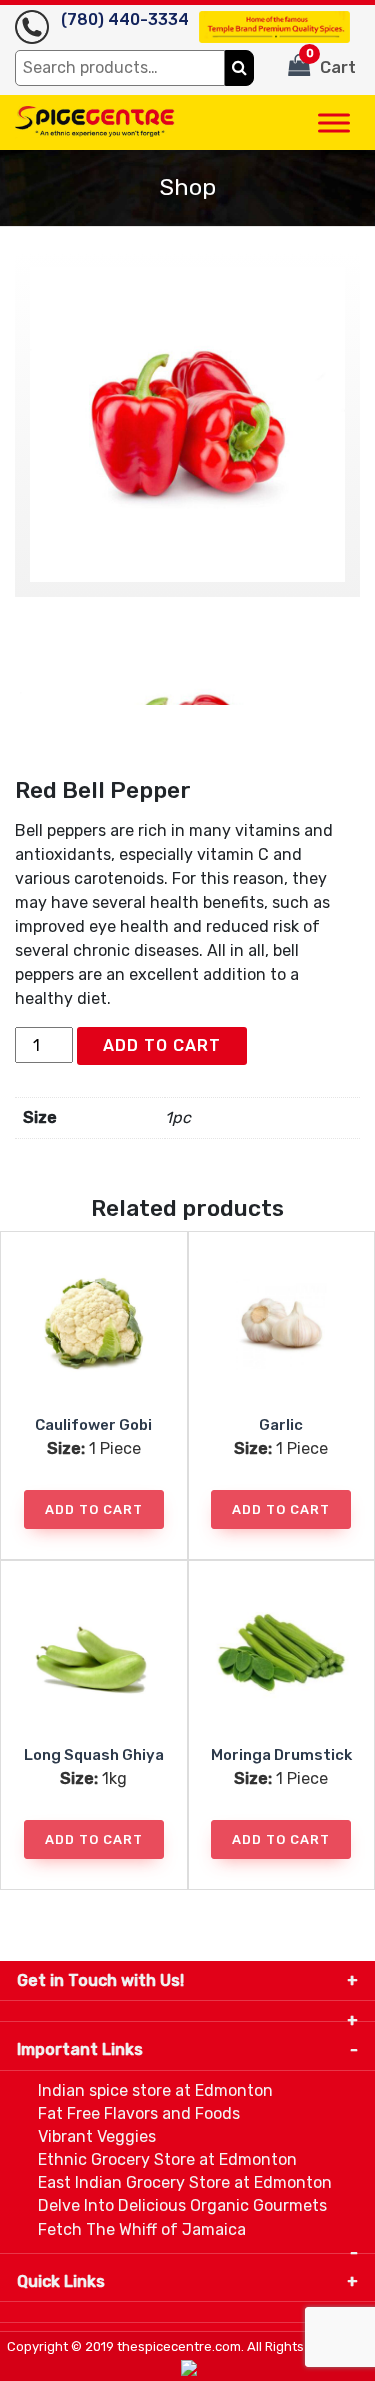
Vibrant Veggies (97, 2136)
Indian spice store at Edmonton (155, 2090)
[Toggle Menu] (334, 122)
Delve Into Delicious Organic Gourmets (182, 2205)
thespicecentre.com (179, 2346)
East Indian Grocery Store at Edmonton (185, 2182)
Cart (331, 62)
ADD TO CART (162, 1045)
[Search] (239, 68)
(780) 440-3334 (125, 19)
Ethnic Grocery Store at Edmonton (167, 2159)
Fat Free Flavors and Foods (139, 2113)
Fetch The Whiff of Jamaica (142, 2229)
